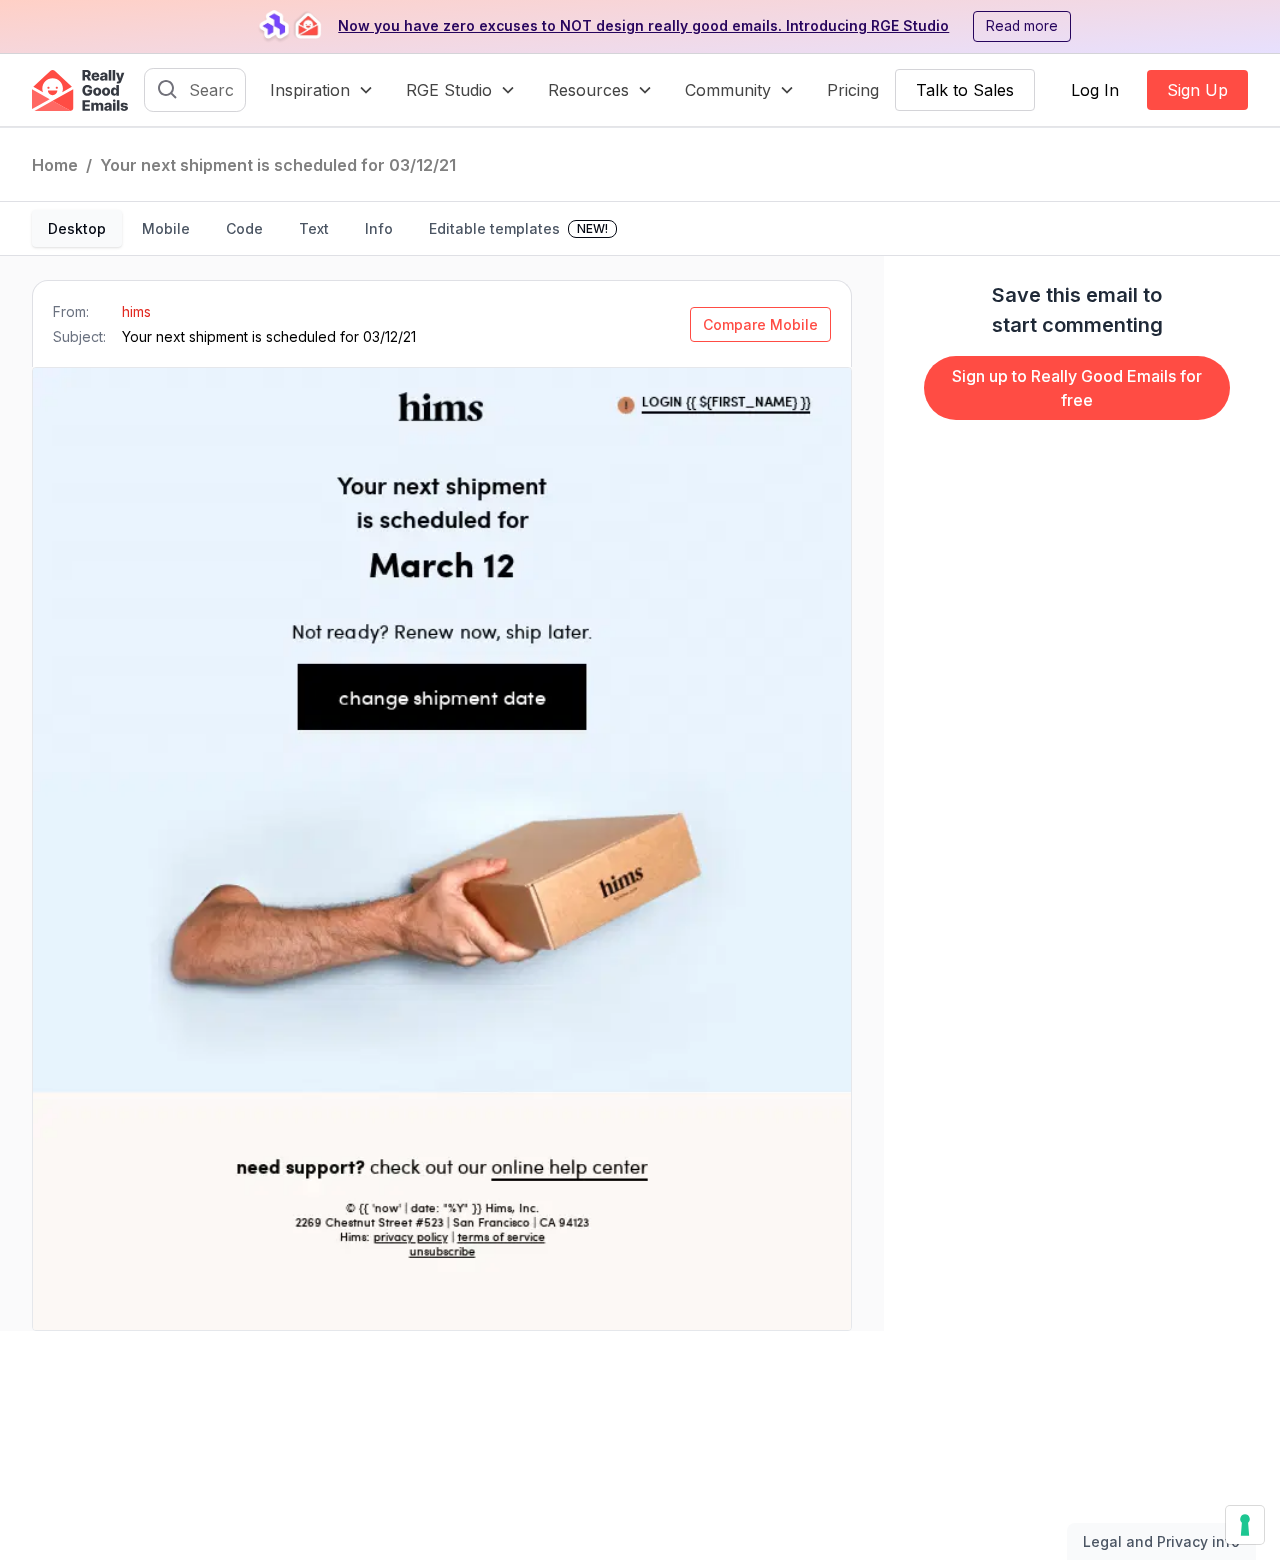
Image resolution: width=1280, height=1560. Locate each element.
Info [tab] (379, 228)
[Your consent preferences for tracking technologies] (1245, 1525)
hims (136, 311)
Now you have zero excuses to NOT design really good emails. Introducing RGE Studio (643, 26)
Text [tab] (314, 228)
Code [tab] (244, 228)
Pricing (853, 90)
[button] (322, 90)
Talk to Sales (965, 90)
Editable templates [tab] (518, 228)
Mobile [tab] (166, 228)
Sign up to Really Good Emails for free (1077, 388)
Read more (1022, 26)
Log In (1095, 90)
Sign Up (1197, 90)
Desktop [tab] (77, 228)
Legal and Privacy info (1161, 1541)
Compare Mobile (760, 324)
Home (55, 165)
